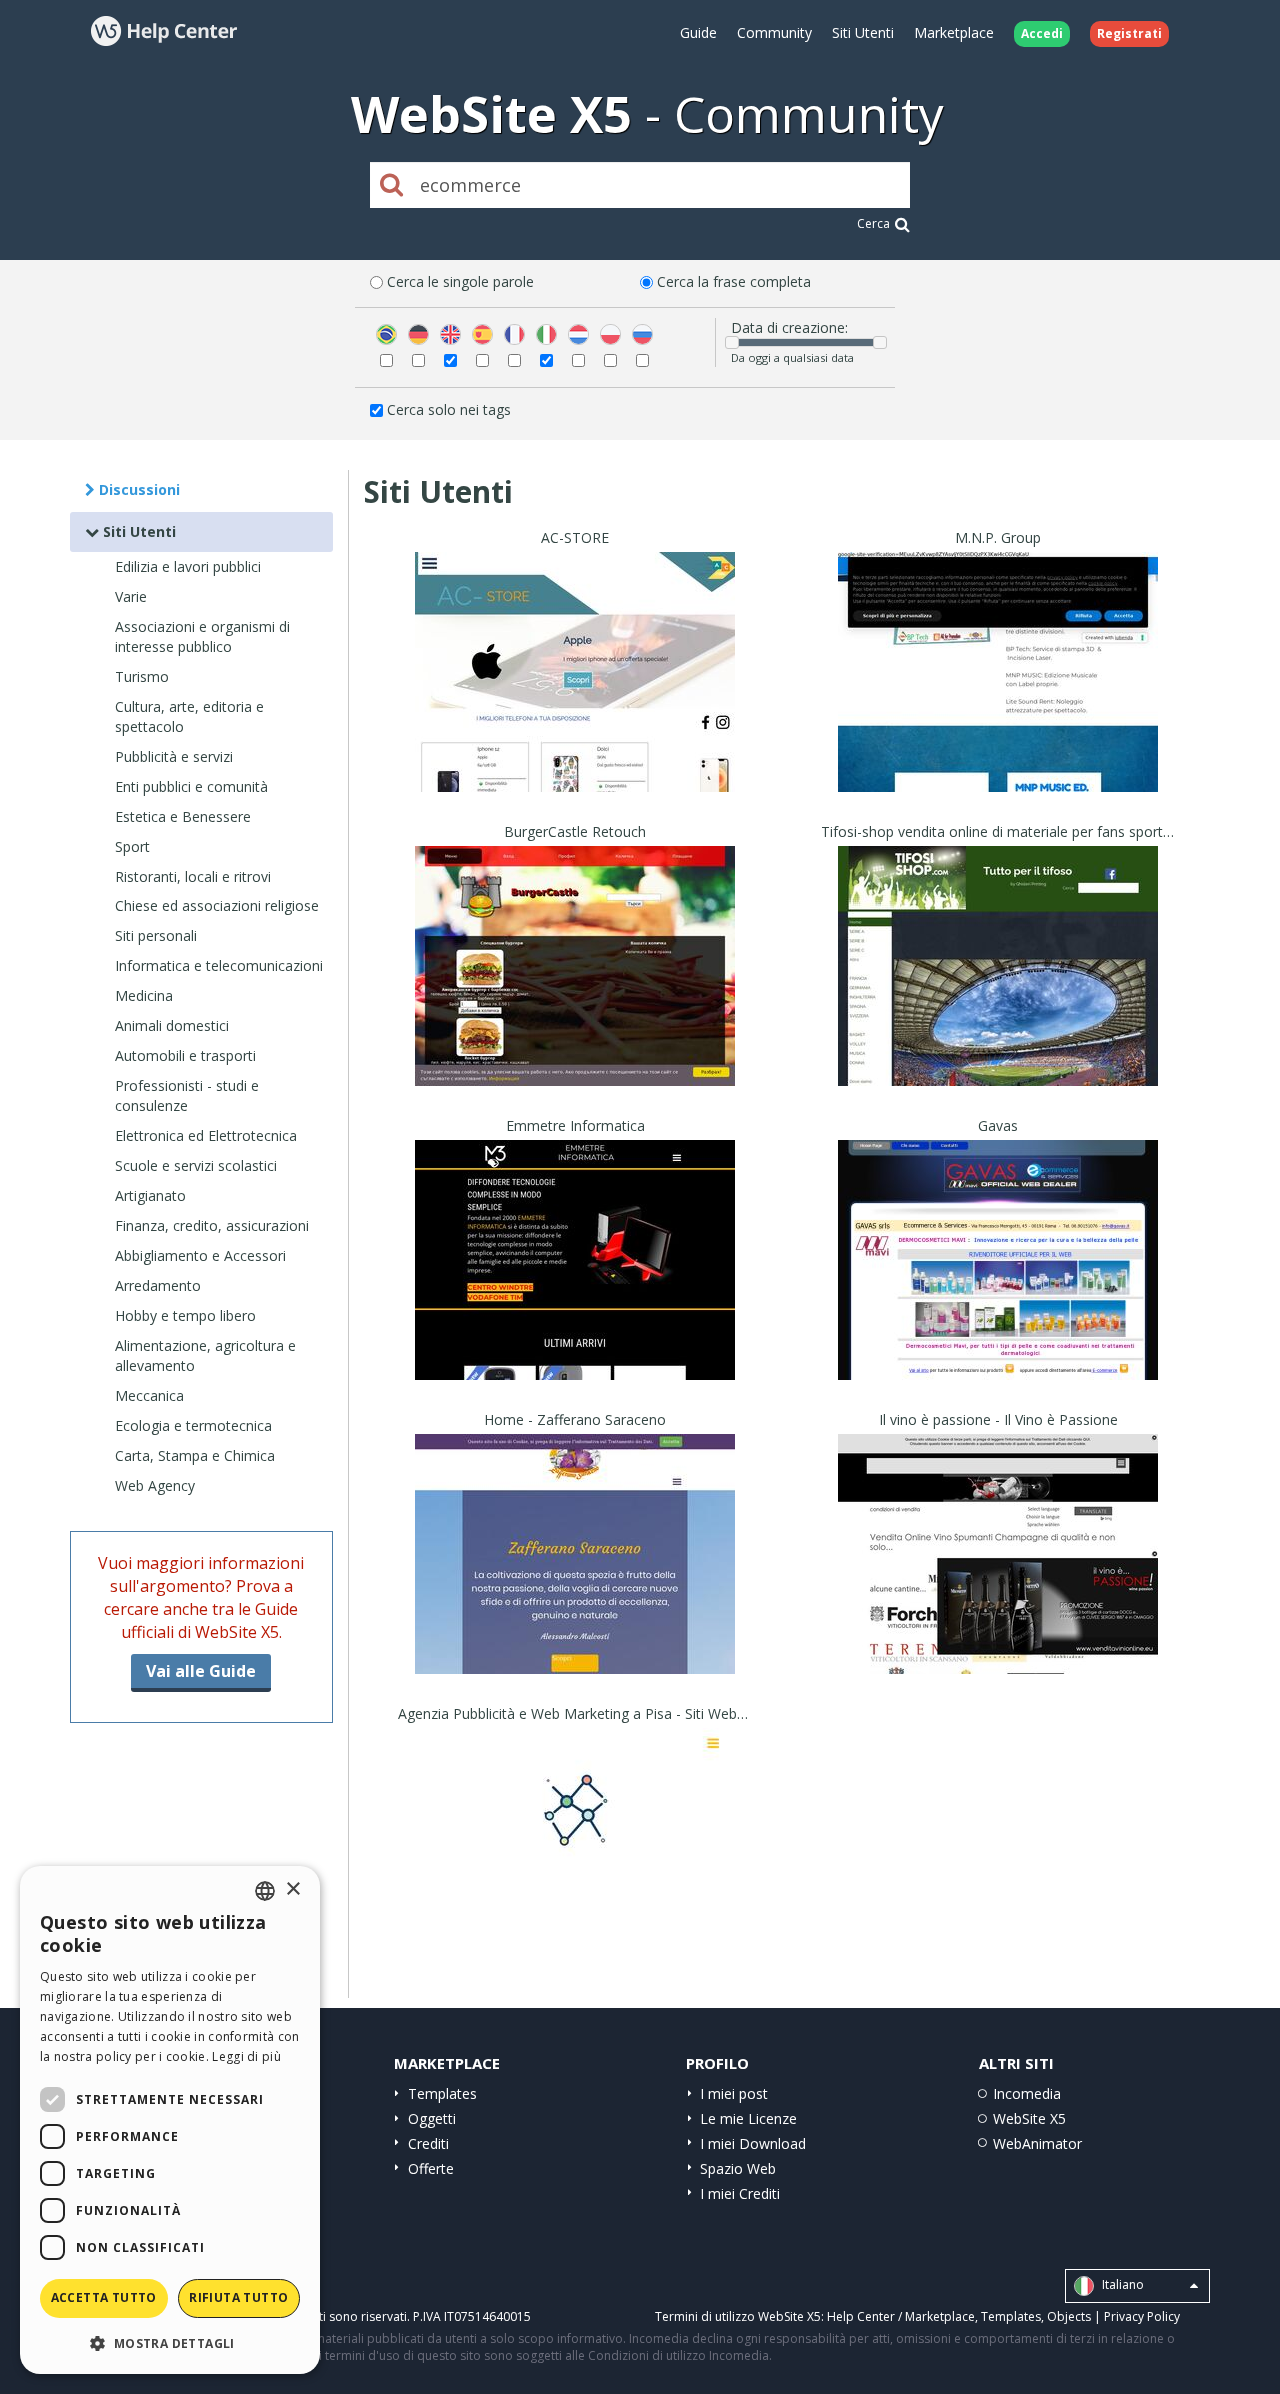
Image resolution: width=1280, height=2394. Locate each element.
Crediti (428, 2143)
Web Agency (155, 1485)
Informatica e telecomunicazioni (219, 965)
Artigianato (150, 1195)
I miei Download (753, 2143)
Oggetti (432, 2118)
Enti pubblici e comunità (191, 786)
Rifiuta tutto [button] (238, 2297)
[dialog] (170, 2120)
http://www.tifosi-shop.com (998, 990)
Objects (1069, 2316)
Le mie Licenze (748, 2118)
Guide (698, 32)
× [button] (292, 1889)
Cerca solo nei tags (449, 409)
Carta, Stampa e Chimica (195, 1455)
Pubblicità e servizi (174, 756)
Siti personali (156, 935)
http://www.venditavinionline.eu (998, 1578)
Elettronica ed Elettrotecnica (206, 1135)
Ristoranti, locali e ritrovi (193, 876)
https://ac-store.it (575, 696)
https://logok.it (575, 1872)
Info (575, 773)
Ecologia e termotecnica (193, 1425)
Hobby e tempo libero (185, 1315)
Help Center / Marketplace (901, 2316)
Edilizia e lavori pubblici (188, 566)
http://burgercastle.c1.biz (575, 990)
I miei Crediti (740, 2193)
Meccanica (149, 1395)
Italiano (1121, 2284)
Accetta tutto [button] (104, 2297)
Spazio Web (738, 2168)
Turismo (142, 676)
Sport (132, 846)
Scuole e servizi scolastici (196, 1165)
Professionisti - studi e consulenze (187, 1095)
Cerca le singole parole (460, 281)
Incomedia (1027, 2093)
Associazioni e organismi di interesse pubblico (202, 636)
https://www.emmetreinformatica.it (575, 1284)
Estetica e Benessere (183, 816)
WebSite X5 (1029, 2118)
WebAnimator (1037, 2143)
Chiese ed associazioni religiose (217, 905)
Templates (442, 2093)
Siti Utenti (863, 32)
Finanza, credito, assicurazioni (212, 1225)
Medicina (144, 995)
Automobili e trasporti (185, 1055)
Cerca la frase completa (734, 281)
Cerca (873, 223)
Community (774, 32)
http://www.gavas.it (998, 1284)
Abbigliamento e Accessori (200, 1255)
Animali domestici (172, 1025)
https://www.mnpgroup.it (998, 696)
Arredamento (158, 1285)
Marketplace (954, 32)
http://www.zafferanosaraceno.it (575, 1578)
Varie (131, 596)
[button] (170, 2342)
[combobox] (265, 1891)
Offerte (431, 2168)
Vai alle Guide (201, 1671)
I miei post (734, 2093)
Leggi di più (246, 2056)
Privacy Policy (1142, 2316)
